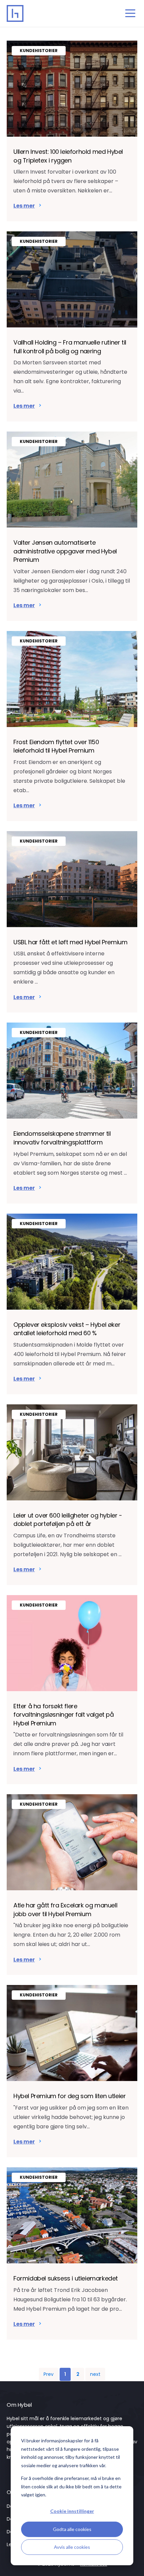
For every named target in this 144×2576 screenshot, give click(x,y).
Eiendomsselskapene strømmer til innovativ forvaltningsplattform (62, 1138)
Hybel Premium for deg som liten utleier (69, 2096)
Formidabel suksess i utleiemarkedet (66, 2278)
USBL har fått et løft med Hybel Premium (70, 942)
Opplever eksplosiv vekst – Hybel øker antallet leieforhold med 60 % (67, 1329)
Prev (49, 2375)
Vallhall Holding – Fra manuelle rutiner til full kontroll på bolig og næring (70, 347)
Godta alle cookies (72, 2529)
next (95, 2375)
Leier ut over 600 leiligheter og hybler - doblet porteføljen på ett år (68, 1520)
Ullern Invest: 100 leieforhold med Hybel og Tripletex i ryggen (68, 156)
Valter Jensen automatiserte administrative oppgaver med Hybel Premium (65, 551)
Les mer (24, 206)
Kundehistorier (39, 51)
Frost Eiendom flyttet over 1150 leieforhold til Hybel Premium (56, 746)
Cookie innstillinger (72, 2511)
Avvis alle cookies (72, 2547)
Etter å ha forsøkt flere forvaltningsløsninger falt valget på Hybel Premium (64, 1715)
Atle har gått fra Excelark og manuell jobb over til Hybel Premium (65, 1910)
